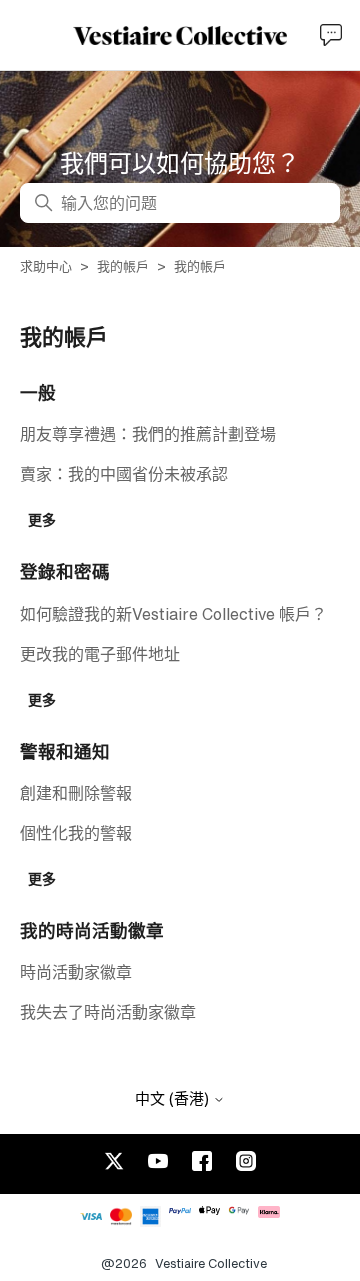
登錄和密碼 (65, 571)
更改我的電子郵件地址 (100, 654)
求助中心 (46, 266)
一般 (38, 392)
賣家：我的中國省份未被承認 (124, 474)
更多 (42, 520)
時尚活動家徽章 (76, 972)
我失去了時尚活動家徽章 (108, 1012)
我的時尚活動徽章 (92, 930)
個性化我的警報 (76, 833)
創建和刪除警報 (76, 793)
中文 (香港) (174, 1098)
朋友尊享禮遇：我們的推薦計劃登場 (148, 434)
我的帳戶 (123, 266)
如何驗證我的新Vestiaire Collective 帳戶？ (173, 614)
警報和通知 (65, 751)
